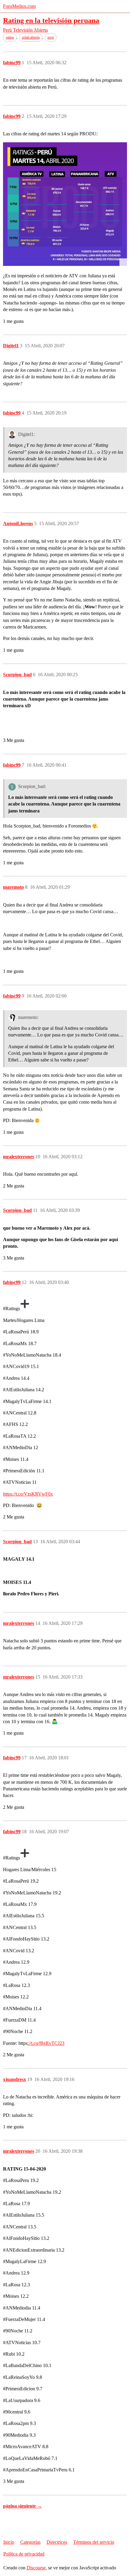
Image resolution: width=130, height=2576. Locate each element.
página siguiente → (23, 2506)
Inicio (9, 2542)
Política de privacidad (24, 2554)
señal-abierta (31, 37)
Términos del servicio (94, 2542)
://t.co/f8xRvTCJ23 (46, 2043)
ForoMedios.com (19, 6)
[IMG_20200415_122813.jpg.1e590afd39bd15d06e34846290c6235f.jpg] (65, 204)
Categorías (30, 2542)
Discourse (36, 2568)
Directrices (57, 2542)
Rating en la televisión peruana (51, 20)
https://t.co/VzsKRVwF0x (28, 1494)
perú (51, 37)
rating (10, 37)
